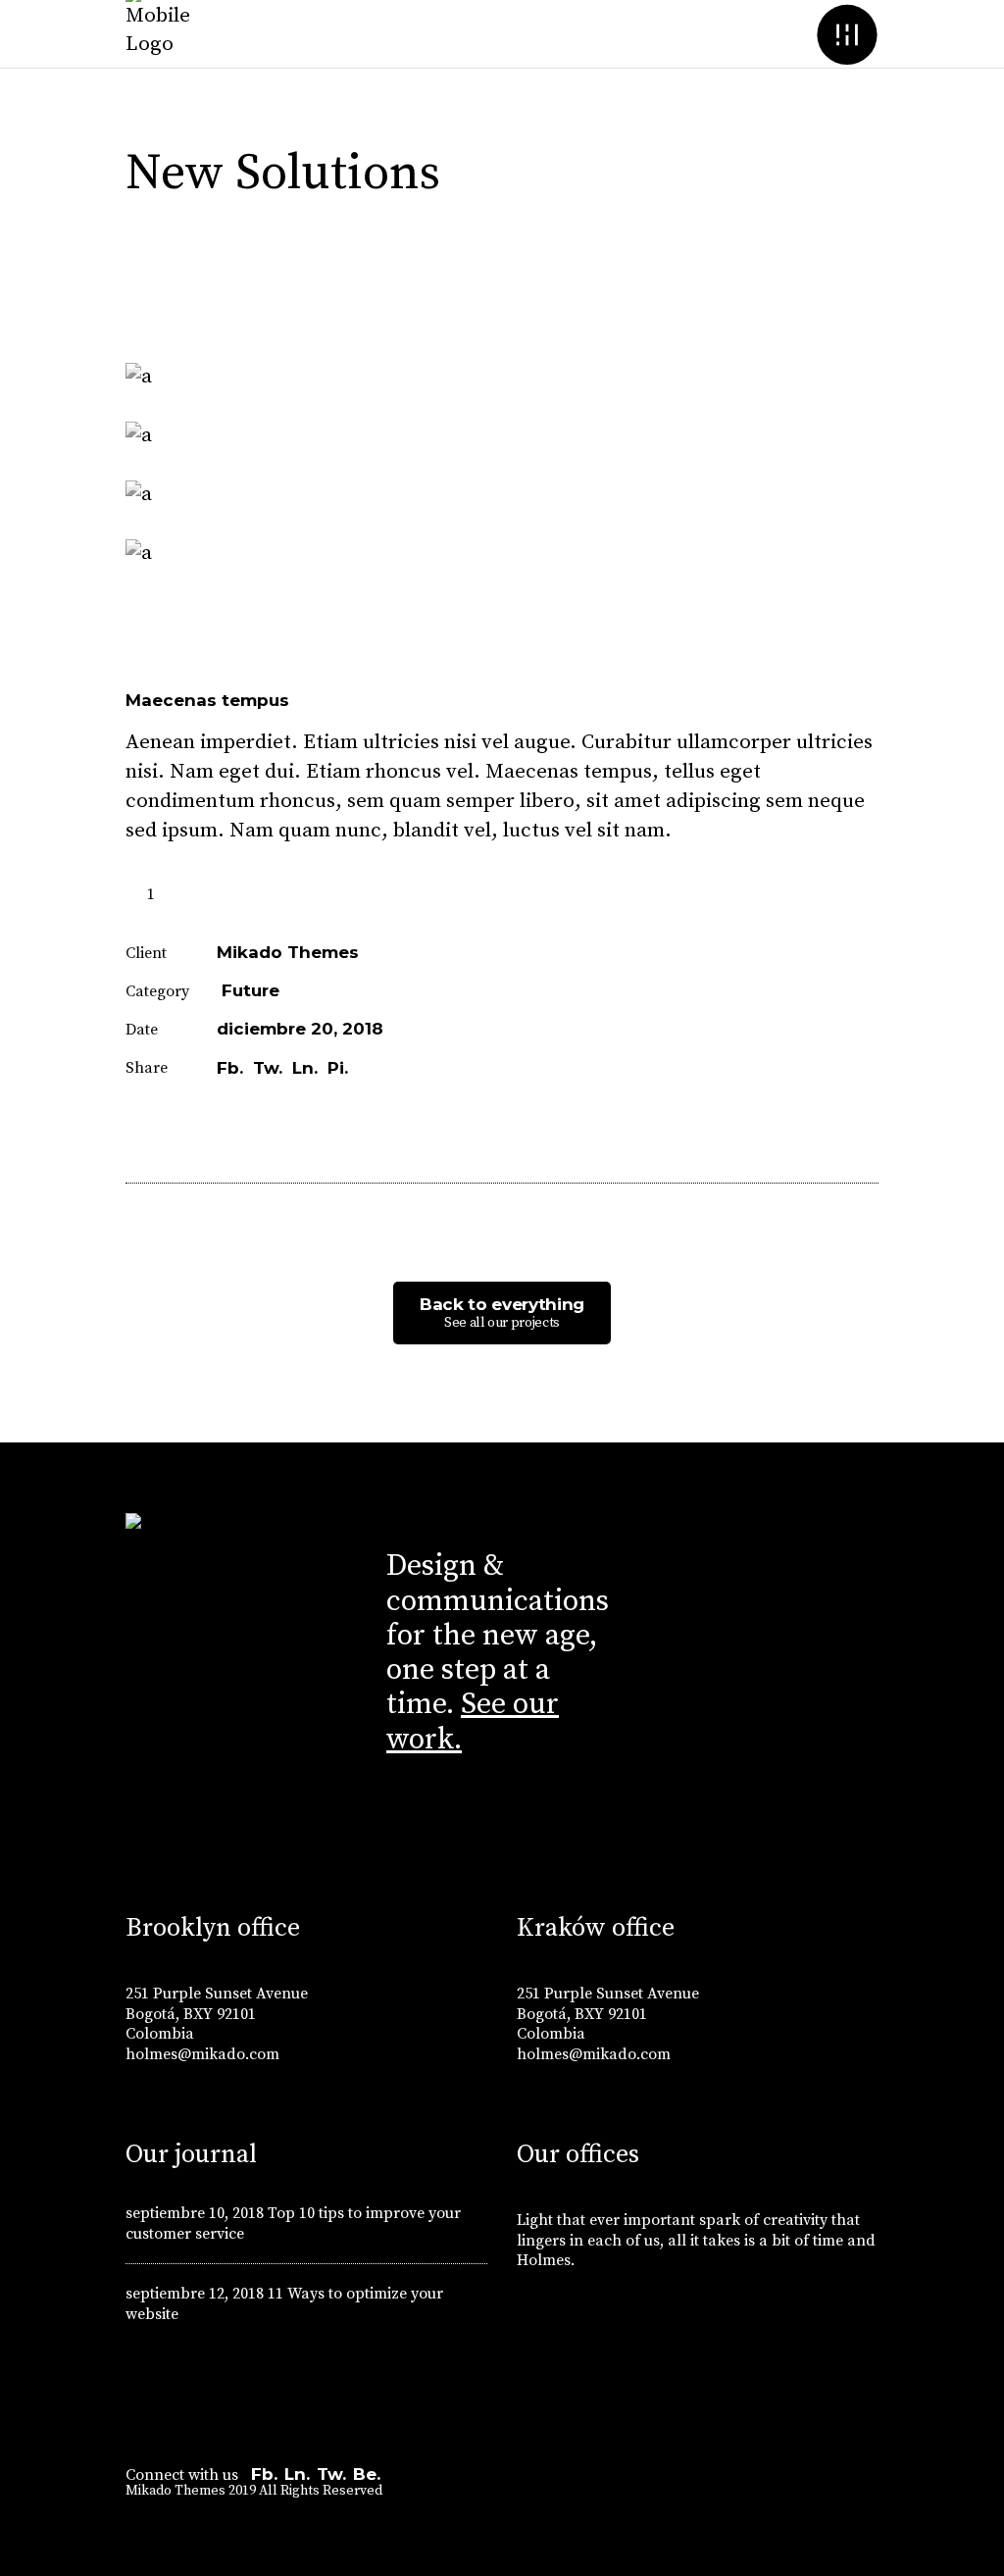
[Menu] (847, 34)
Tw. (331, 2474)
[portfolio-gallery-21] (502, 378)
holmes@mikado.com (202, 2054)
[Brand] (973, 1398)
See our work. (473, 1721)
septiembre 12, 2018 (195, 2294)
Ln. (297, 2474)
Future (251, 990)
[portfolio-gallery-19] (502, 436)
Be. (367, 2474)
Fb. (264, 2474)
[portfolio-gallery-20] (502, 495)
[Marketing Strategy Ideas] (31, 1398)
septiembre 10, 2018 (195, 2213)
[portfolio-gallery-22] (502, 554)
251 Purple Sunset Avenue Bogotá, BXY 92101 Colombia (217, 2014)
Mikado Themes (288, 952)
